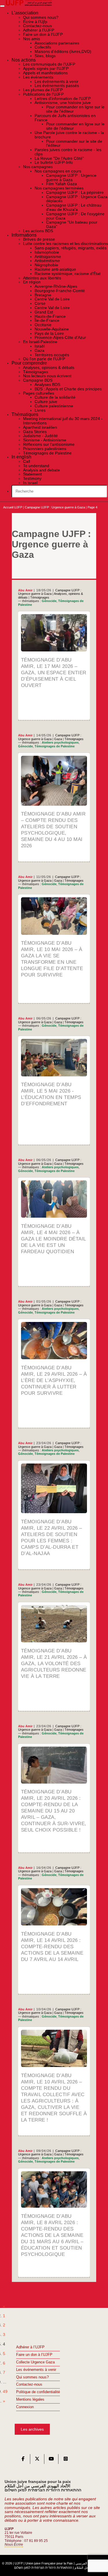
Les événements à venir (36, 2370)
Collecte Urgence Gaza (35, 2362)
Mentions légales (30, 2399)
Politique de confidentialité (38, 2392)
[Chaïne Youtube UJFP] (51, 2460)
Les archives (32, 2429)
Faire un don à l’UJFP (34, 2355)
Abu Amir (25, 590)
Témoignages (40, 597)
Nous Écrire (14, 2545)
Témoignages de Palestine (55, 746)
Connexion (25, 2407)
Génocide (49, 601)
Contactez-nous (29, 2384)
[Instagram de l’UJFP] (66, 2460)
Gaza (58, 739)
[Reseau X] (37, 2460)
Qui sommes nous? (32, 2377)
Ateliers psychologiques (60, 742)
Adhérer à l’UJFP (30, 2347)
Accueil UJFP (13, 507)
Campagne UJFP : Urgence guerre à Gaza (55, 507)
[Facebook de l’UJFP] (23, 2460)
